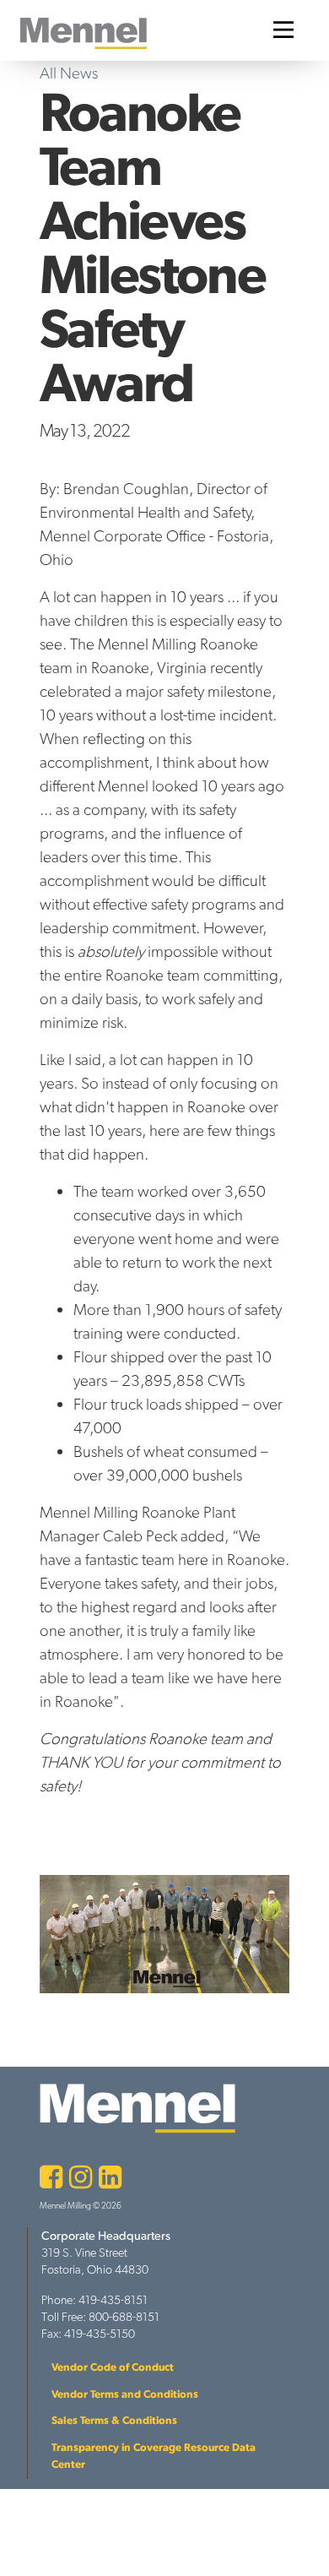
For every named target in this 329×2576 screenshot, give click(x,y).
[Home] (84, 33)
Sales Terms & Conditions (114, 2420)
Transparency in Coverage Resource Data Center (154, 2456)
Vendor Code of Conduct (113, 2367)
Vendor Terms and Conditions (125, 2394)
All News (69, 73)
